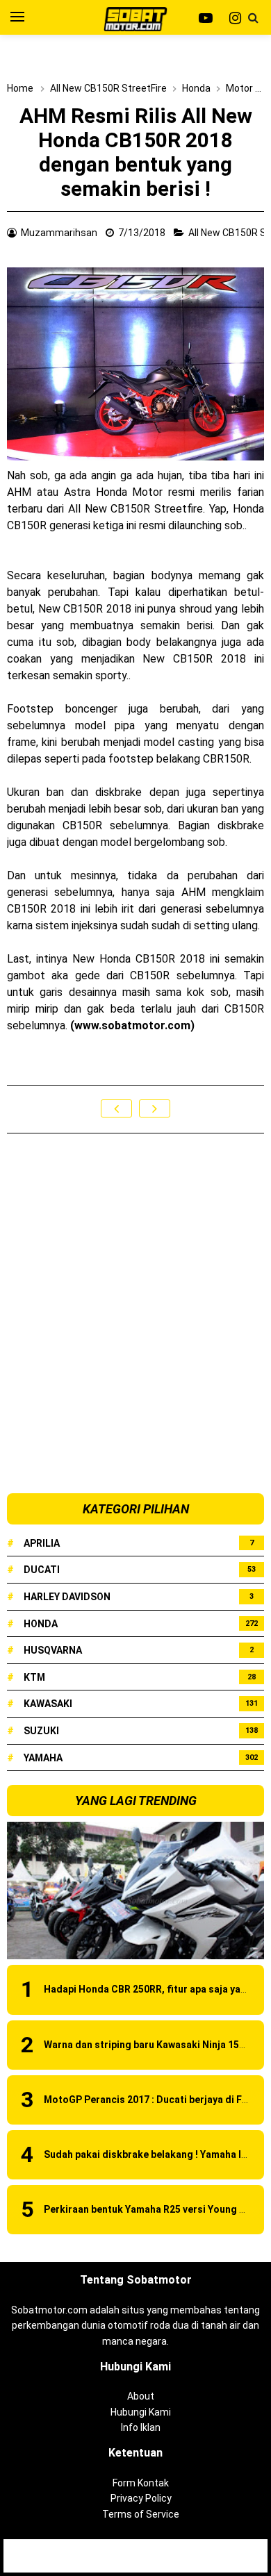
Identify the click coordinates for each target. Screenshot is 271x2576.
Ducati (42, 1570)
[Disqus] (135, 1314)
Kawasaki (48, 1704)
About (141, 2396)
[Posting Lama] (155, 1108)
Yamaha (43, 1758)
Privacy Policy (141, 2498)
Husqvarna (53, 1650)
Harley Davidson (67, 1597)
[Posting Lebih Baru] (116, 1108)
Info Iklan (141, 2427)
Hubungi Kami (141, 2412)
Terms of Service (141, 2514)
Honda (41, 1624)
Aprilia (42, 1543)
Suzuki (41, 1731)
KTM (34, 1677)
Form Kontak (141, 2483)
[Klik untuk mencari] (253, 18)
